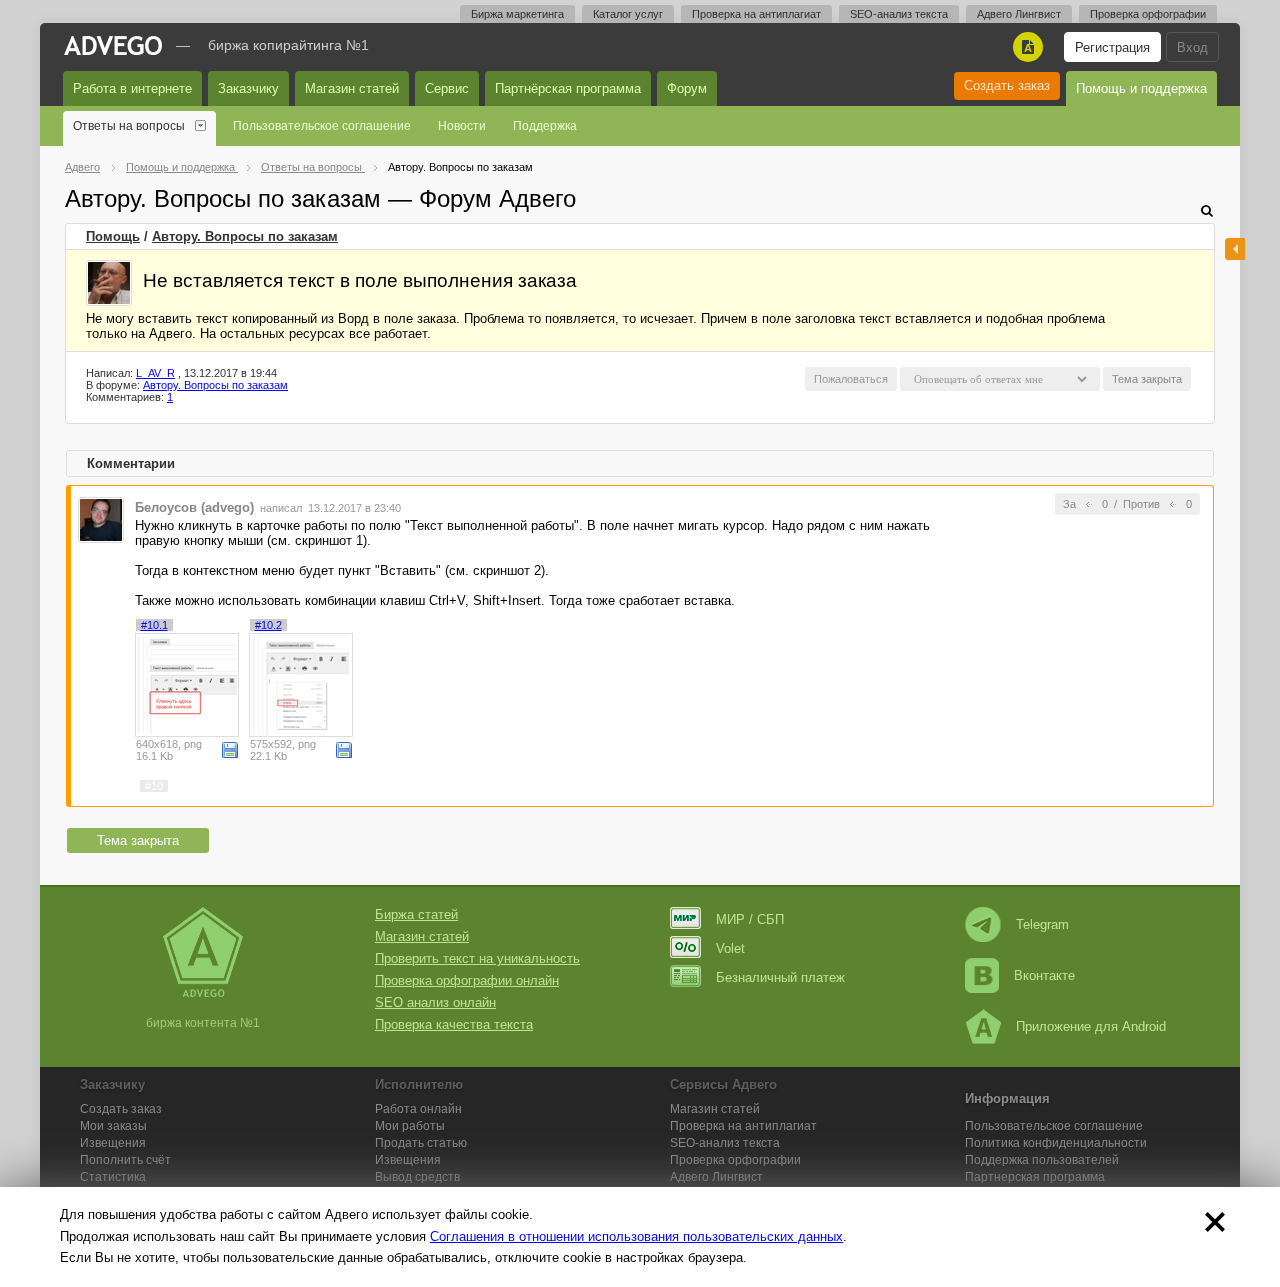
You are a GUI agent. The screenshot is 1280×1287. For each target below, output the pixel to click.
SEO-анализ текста (899, 14)
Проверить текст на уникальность (477, 958)
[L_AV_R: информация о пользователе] (109, 283)
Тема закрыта (138, 840)
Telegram (1042, 924)
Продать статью (421, 1143)
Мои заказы (113, 1126)
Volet (730, 948)
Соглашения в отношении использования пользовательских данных (636, 1236)
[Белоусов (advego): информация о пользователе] (101, 518)
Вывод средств (417, 1177)
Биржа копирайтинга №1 (288, 45)
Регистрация (1112, 47)
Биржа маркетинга (517, 14)
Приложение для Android (1091, 1026)
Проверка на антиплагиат (756, 14)
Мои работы (410, 1126)
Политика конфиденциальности (1056, 1143)
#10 (154, 786)
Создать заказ (1007, 85)
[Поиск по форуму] (1207, 210)
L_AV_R (155, 373)
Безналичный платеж (780, 977)
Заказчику (248, 88)
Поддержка (545, 126)
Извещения (113, 1143)
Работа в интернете (132, 88)
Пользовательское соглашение (322, 126)
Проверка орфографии (1148, 14)
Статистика (113, 1177)
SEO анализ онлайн (435, 1002)
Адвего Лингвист (1019, 14)
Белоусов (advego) (194, 507)
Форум (687, 88)
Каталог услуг (628, 14)
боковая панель (1235, 249)
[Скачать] (230, 749)
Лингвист (716, 1177)
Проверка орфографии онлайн (467, 980)
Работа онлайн (418, 1109)
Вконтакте (1044, 975)
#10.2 (268, 625)
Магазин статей (352, 88)
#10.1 (154, 625)
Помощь (113, 236)
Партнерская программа (1035, 1177)
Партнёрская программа (568, 88)
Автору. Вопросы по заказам (245, 236)
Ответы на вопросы (129, 126)
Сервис (447, 88)
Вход (1192, 47)
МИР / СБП (750, 919)
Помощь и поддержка (1141, 88)
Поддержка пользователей (1042, 1160)
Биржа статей (416, 914)
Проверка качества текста (454, 1024)
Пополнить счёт (125, 1160)
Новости (462, 126)
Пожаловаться (851, 379)
